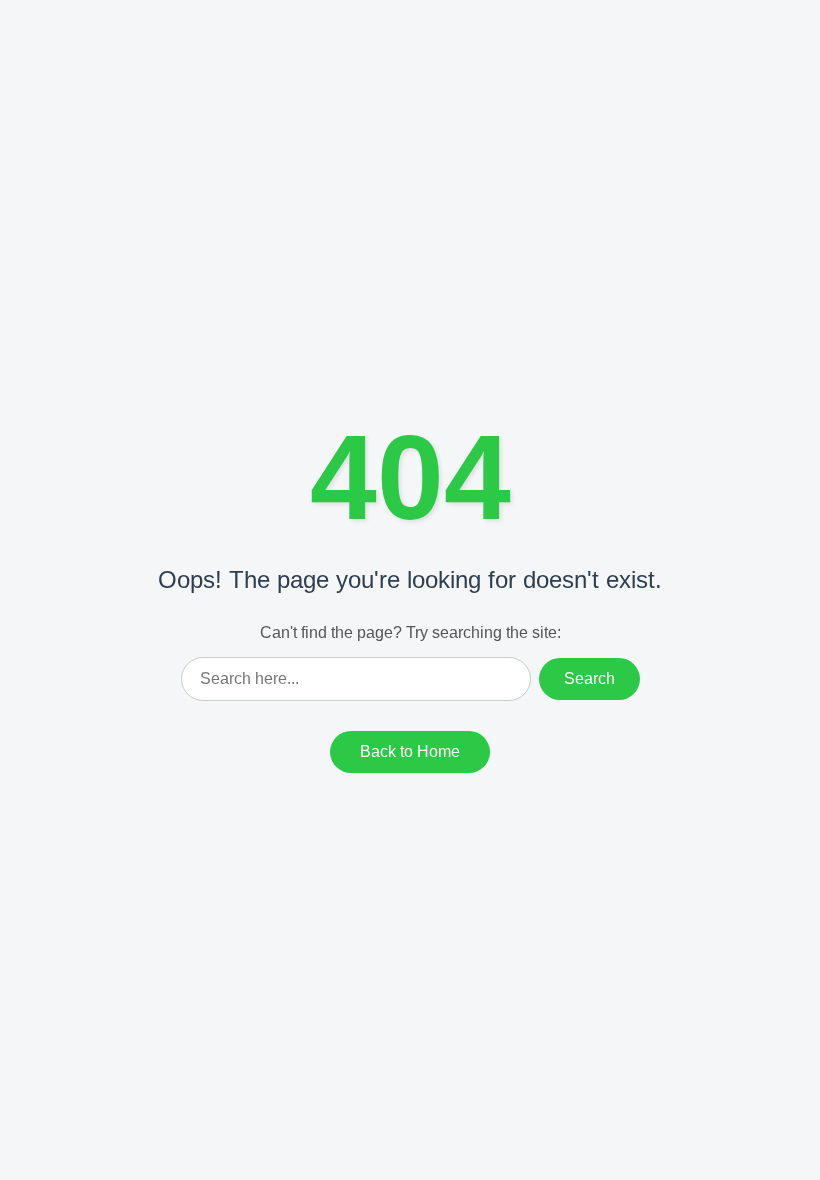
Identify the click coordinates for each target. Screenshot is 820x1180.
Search (589, 678)
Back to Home (410, 751)
